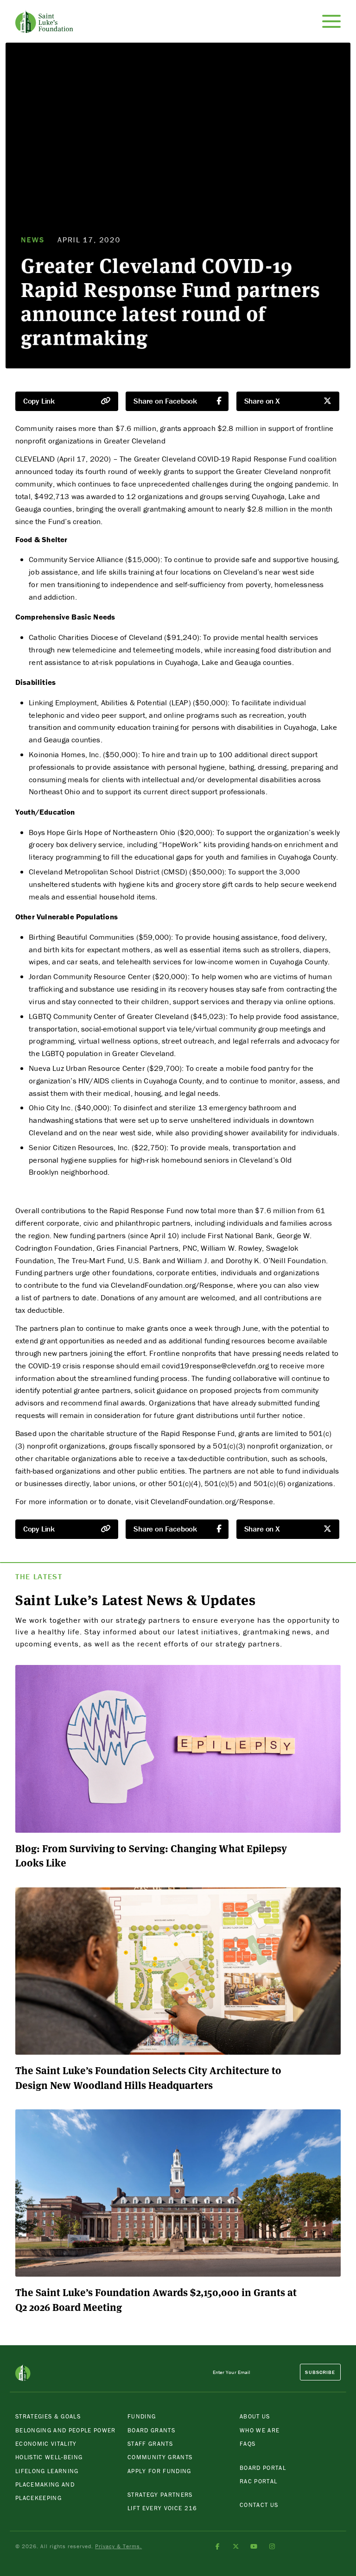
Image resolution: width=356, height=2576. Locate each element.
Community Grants (160, 2457)
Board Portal (263, 2468)
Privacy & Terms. (118, 2546)
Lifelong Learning (47, 2471)
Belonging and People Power (66, 2430)
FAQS (248, 2444)
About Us (255, 2416)
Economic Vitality (46, 2444)
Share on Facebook (165, 401)
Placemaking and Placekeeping (45, 2491)
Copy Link (39, 401)
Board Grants (151, 2430)
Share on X (262, 401)
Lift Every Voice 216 (162, 2508)
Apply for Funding (159, 2471)
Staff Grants (150, 2444)
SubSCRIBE (320, 2372)
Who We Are (260, 2430)
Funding (142, 2416)
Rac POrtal (258, 2481)
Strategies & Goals (48, 2416)
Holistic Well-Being (49, 2457)
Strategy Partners (160, 2495)
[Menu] (331, 21)
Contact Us (259, 2505)
